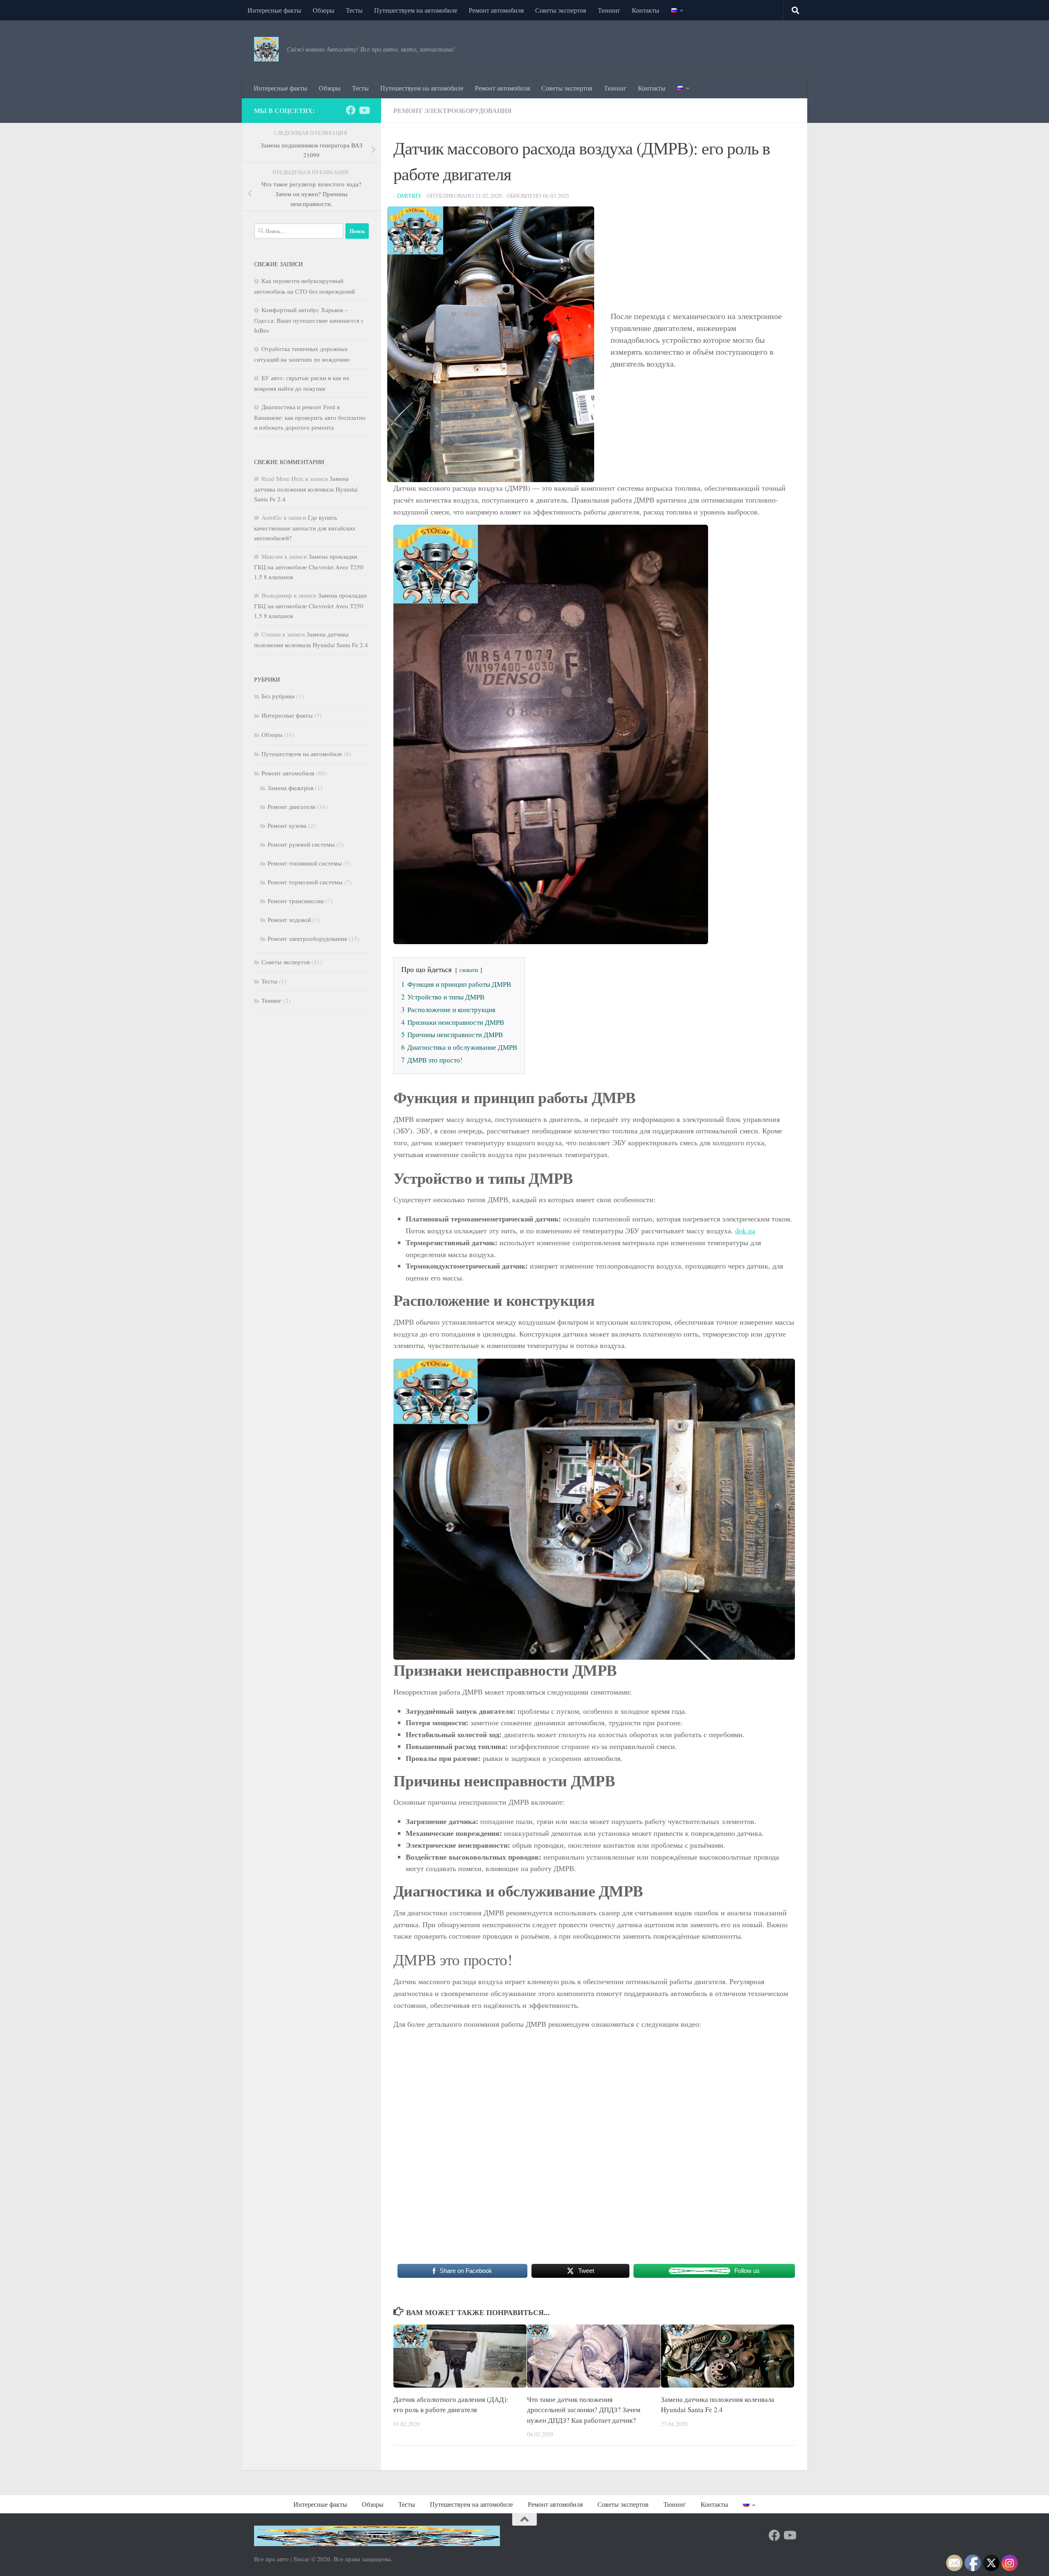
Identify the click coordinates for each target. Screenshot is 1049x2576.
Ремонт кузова (287, 825)
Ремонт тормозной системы (305, 882)
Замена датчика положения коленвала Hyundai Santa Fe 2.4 (306, 489)
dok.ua (745, 1230)
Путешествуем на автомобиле (416, 10)
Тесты (354, 10)
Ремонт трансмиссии (296, 901)
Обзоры (324, 10)
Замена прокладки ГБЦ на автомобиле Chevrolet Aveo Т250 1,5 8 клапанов (309, 566)
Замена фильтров (291, 788)
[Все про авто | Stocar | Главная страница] (266, 49)
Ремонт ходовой (289, 920)
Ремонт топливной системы (305, 863)
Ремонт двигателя (291, 807)
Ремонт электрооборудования (453, 110)
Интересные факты (274, 10)
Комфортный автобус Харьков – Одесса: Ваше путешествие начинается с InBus (309, 320)
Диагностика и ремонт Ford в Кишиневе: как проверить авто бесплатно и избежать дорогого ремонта (310, 417)
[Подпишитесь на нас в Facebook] (351, 110)
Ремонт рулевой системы (301, 844)
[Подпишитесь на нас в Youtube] (364, 110)
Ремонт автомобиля (496, 10)
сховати (469, 970)
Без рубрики (278, 696)
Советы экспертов (561, 10)
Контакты (646, 10)
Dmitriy (409, 196)
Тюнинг (609, 10)
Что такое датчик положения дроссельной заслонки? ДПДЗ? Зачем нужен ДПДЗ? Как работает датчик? (584, 2410)
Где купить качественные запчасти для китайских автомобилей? (305, 528)
